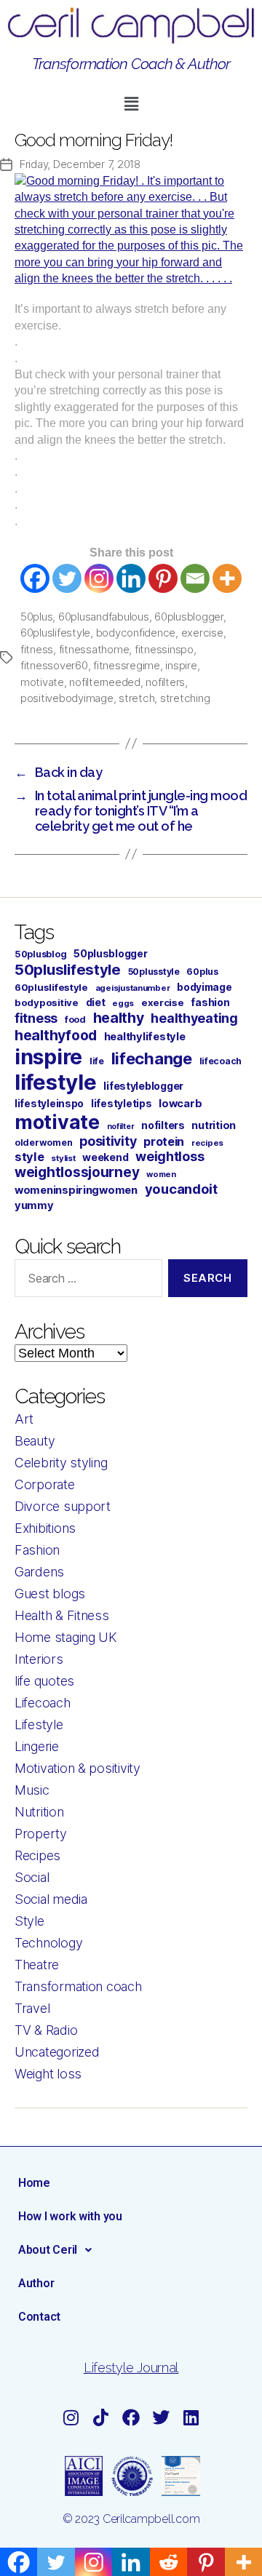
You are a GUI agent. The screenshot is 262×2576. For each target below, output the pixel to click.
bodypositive (47, 1002)
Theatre (37, 1965)
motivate (42, 682)
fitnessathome (94, 649)
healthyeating (194, 1018)
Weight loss (48, 2074)
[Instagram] (99, 578)
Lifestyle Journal (131, 2368)
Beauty (35, 1441)
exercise (202, 633)
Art (24, 1419)
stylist (63, 1158)
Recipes (37, 1855)
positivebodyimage (67, 698)
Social (32, 1877)
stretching (185, 698)
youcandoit (181, 1189)
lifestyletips (122, 1104)
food (75, 1020)
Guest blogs (50, 1594)
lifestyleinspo (49, 1104)
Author (36, 2283)
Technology (48, 1943)
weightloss (170, 1156)
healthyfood (56, 1035)
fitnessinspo (164, 649)
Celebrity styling (61, 1463)
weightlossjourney (77, 1172)
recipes (207, 1143)
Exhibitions (45, 1528)
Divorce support (63, 1506)
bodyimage (205, 987)
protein (164, 1141)
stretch (136, 698)
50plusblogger (111, 954)
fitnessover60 (54, 665)
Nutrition (39, 1812)
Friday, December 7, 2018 (80, 164)
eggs (123, 1003)
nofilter (121, 1126)
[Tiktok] (101, 2417)
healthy (119, 1018)
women (161, 1174)
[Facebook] (35, 578)
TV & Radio (46, 2030)
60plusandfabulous (104, 617)
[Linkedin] (131, 578)
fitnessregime (127, 665)
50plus (36, 617)
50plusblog (40, 954)
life (97, 1061)
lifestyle (56, 1082)
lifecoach (221, 1061)
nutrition (214, 1125)
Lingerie (37, 1746)
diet (96, 1002)
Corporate (45, 1484)
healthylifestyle (145, 1037)
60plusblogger (189, 617)
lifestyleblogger (143, 1086)
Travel (32, 2008)
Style (29, 1921)
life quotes (44, 1681)
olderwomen (43, 1143)
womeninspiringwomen (76, 1190)
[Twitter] (67, 578)
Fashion (37, 1550)
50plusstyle (154, 972)
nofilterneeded (104, 682)
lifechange (152, 1058)
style (29, 1157)
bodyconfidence (136, 633)
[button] (131, 104)
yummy (34, 1205)
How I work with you (70, 2216)
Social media (51, 1899)
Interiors (39, 1659)
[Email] (195, 578)
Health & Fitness (62, 1615)
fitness (37, 649)
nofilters (165, 682)
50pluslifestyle (68, 969)
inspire (181, 665)
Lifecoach (43, 1703)
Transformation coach (78, 1986)
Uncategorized (57, 2052)
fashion (210, 1002)
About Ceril (48, 2250)
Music (32, 1790)
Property (41, 1834)
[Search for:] (86, 1281)
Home (34, 2183)
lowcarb (180, 1104)
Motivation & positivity (78, 1768)
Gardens (39, 1572)
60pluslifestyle (55, 633)
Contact (39, 2317)
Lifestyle (39, 1724)
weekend (105, 1157)
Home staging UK (66, 1637)
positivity (108, 1141)
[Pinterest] (163, 578)
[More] (227, 578)
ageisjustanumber (133, 988)
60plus (202, 972)
